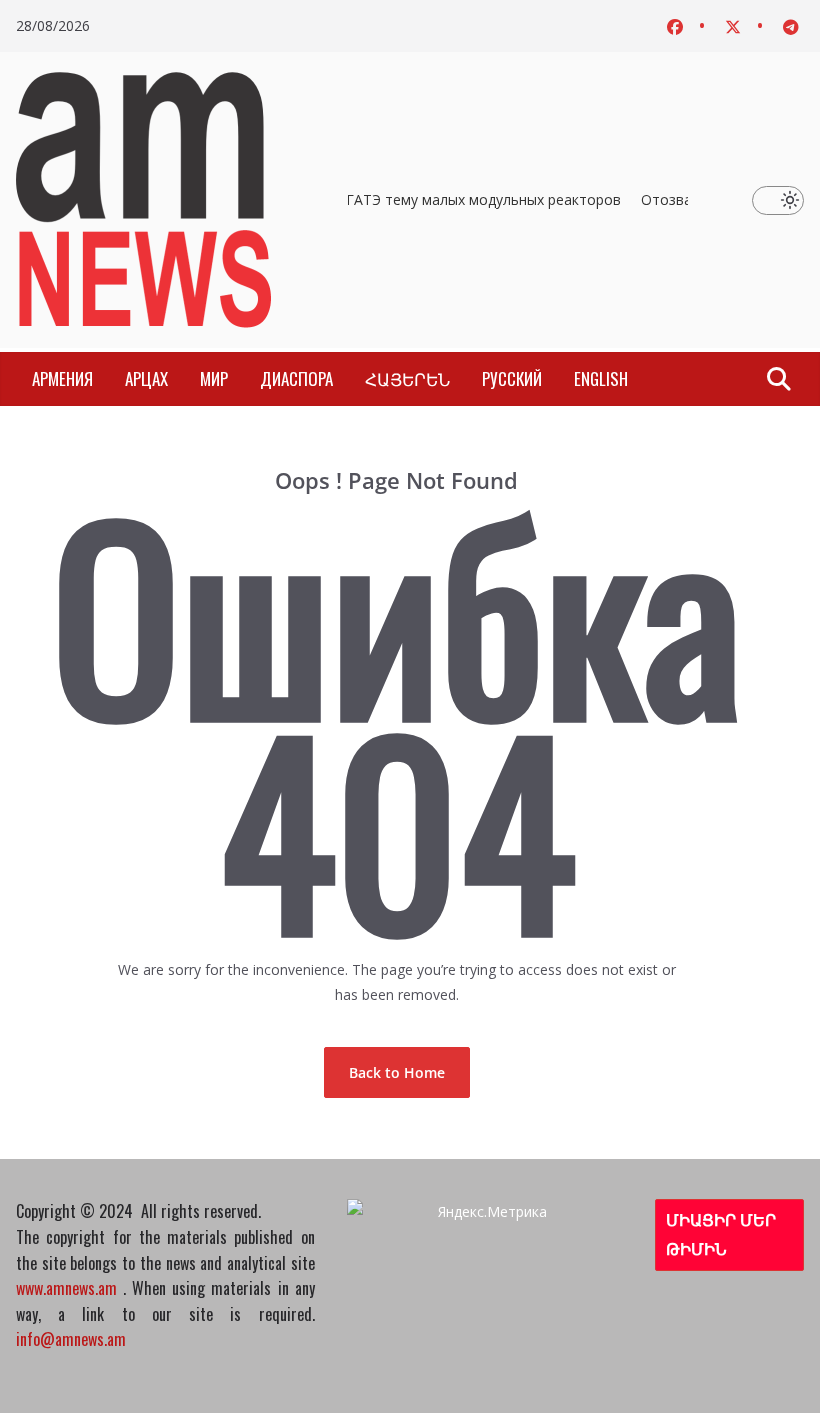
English (601, 378)
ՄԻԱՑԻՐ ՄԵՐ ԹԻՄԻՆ (721, 1234)
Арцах (146, 378)
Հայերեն (407, 378)
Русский (512, 378)
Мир (214, 378)
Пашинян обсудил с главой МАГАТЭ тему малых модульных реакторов (375, 199)
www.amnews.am (66, 1288)
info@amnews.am (71, 1339)
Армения (62, 378)
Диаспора (296, 378)
